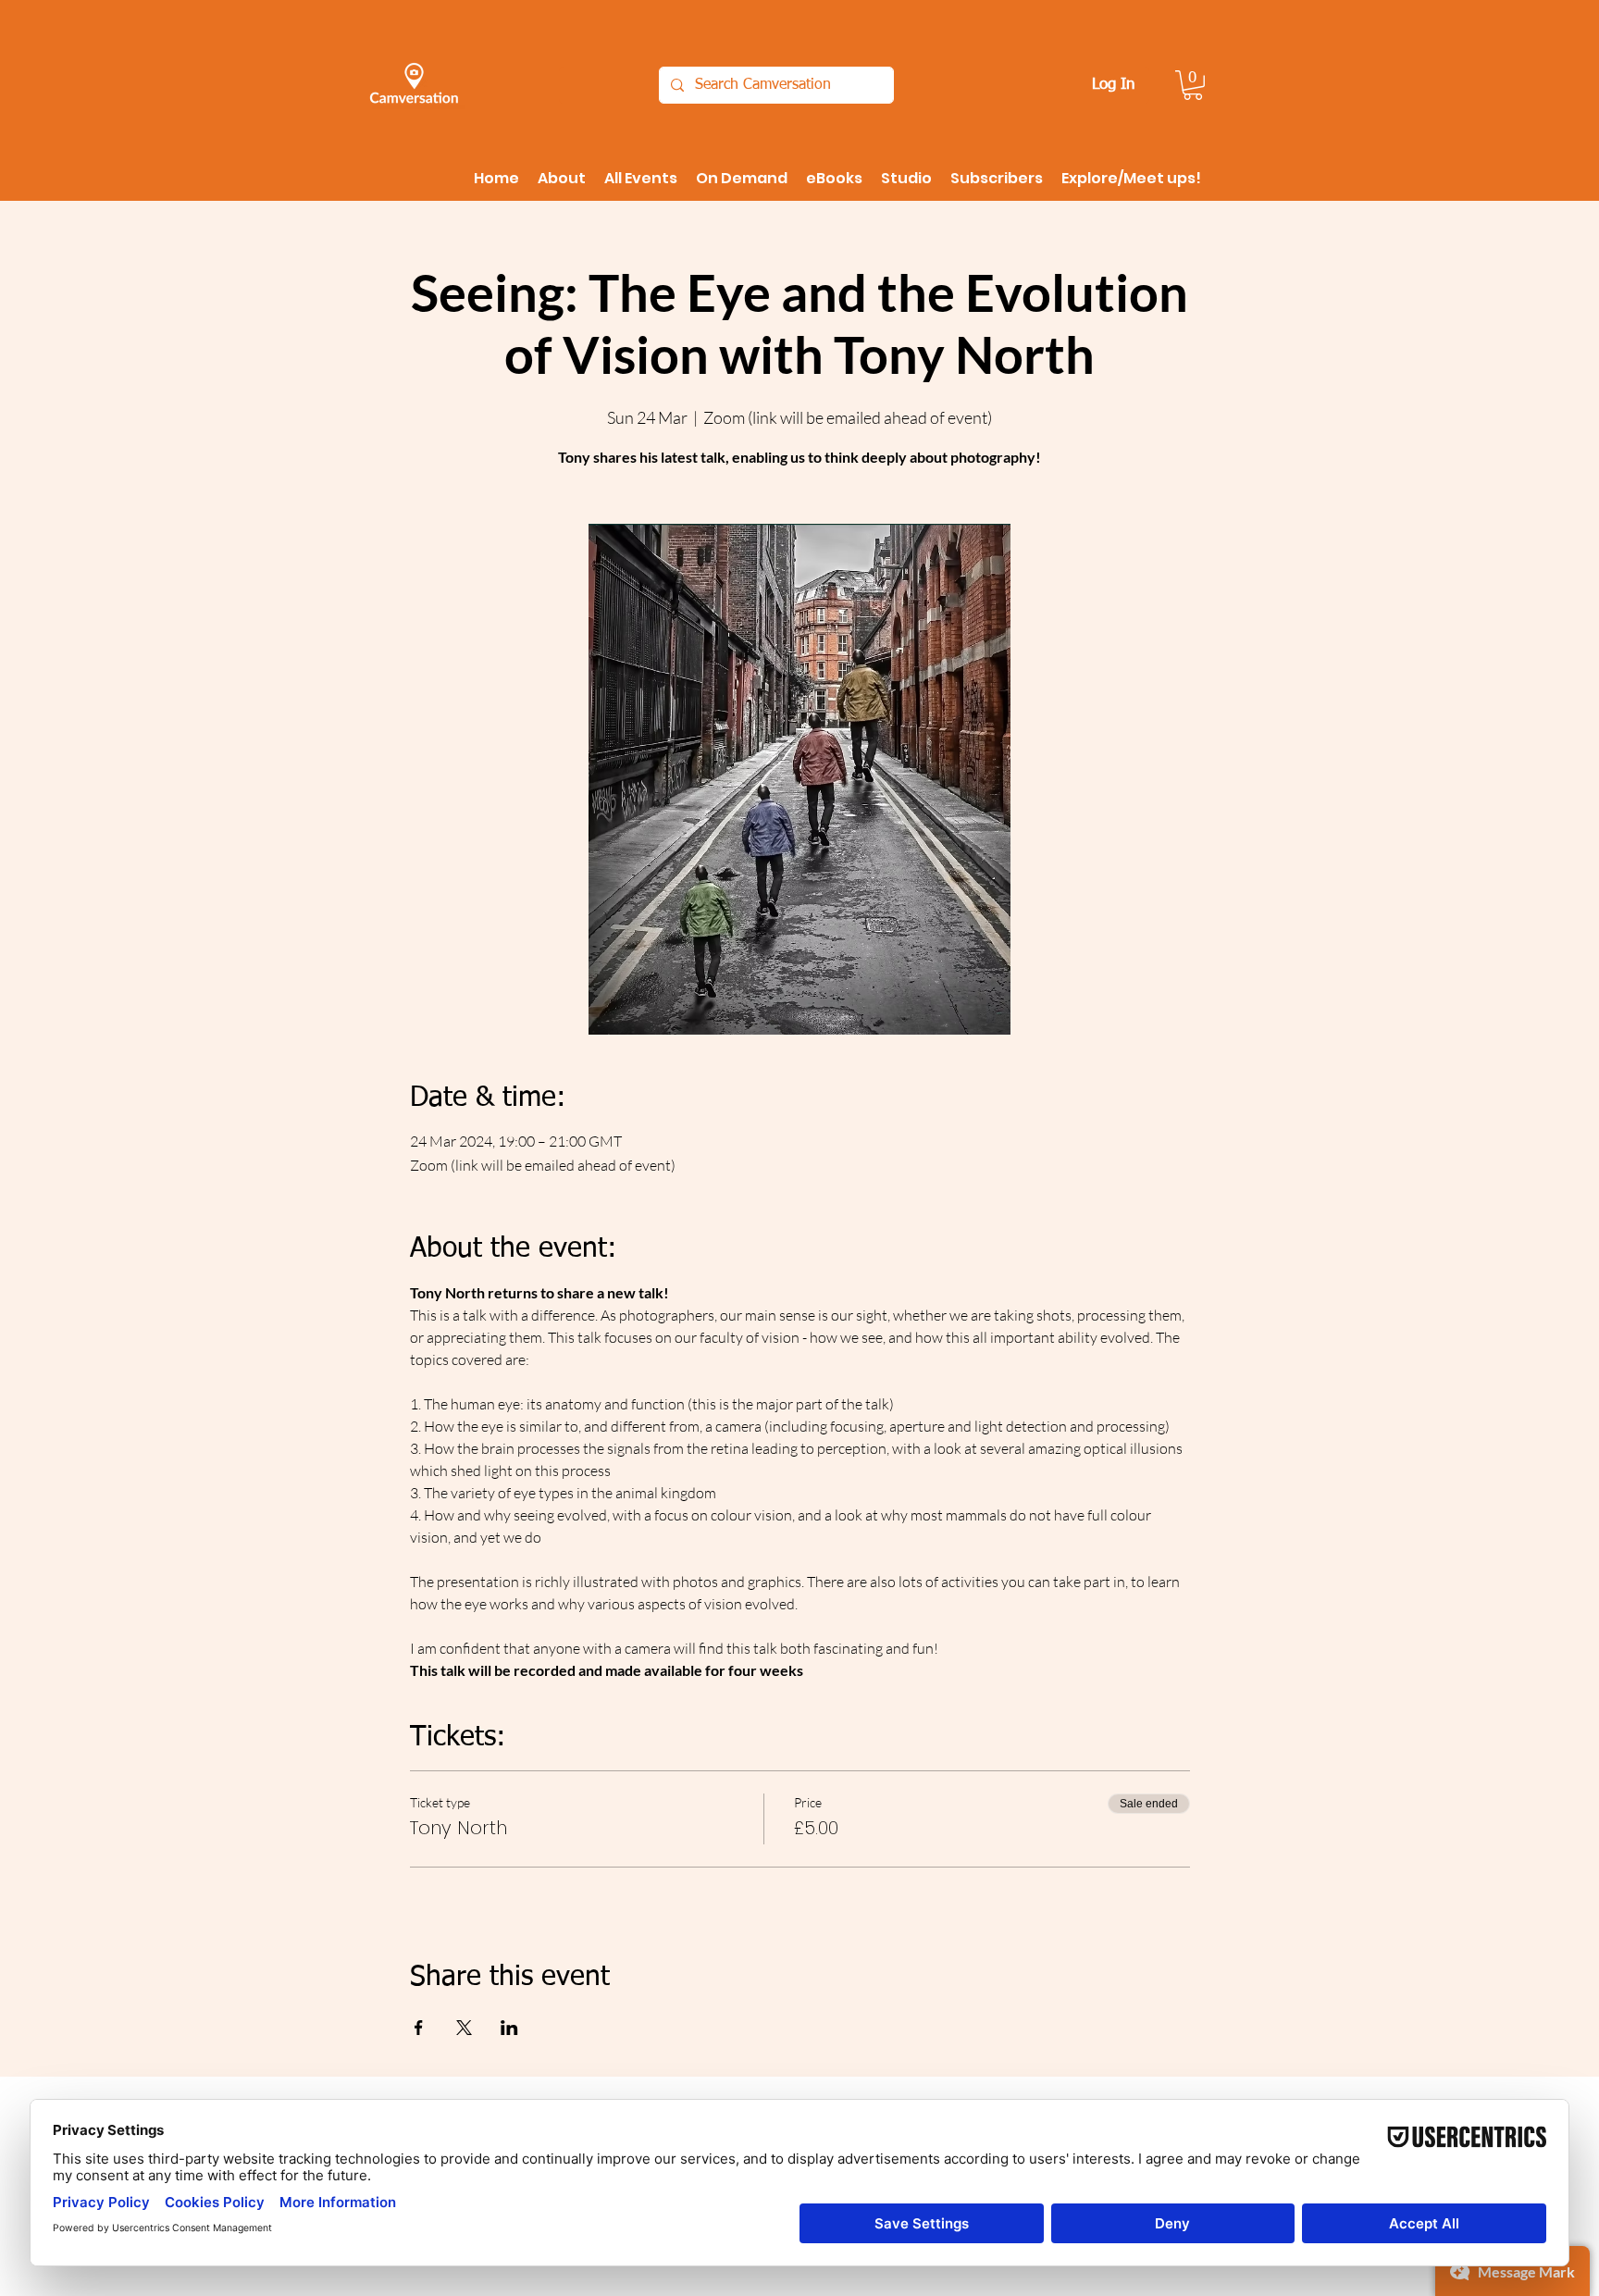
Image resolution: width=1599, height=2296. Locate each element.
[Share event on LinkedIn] (509, 2028)
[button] (1193, 85)
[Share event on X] (464, 2028)
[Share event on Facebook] (419, 2028)
